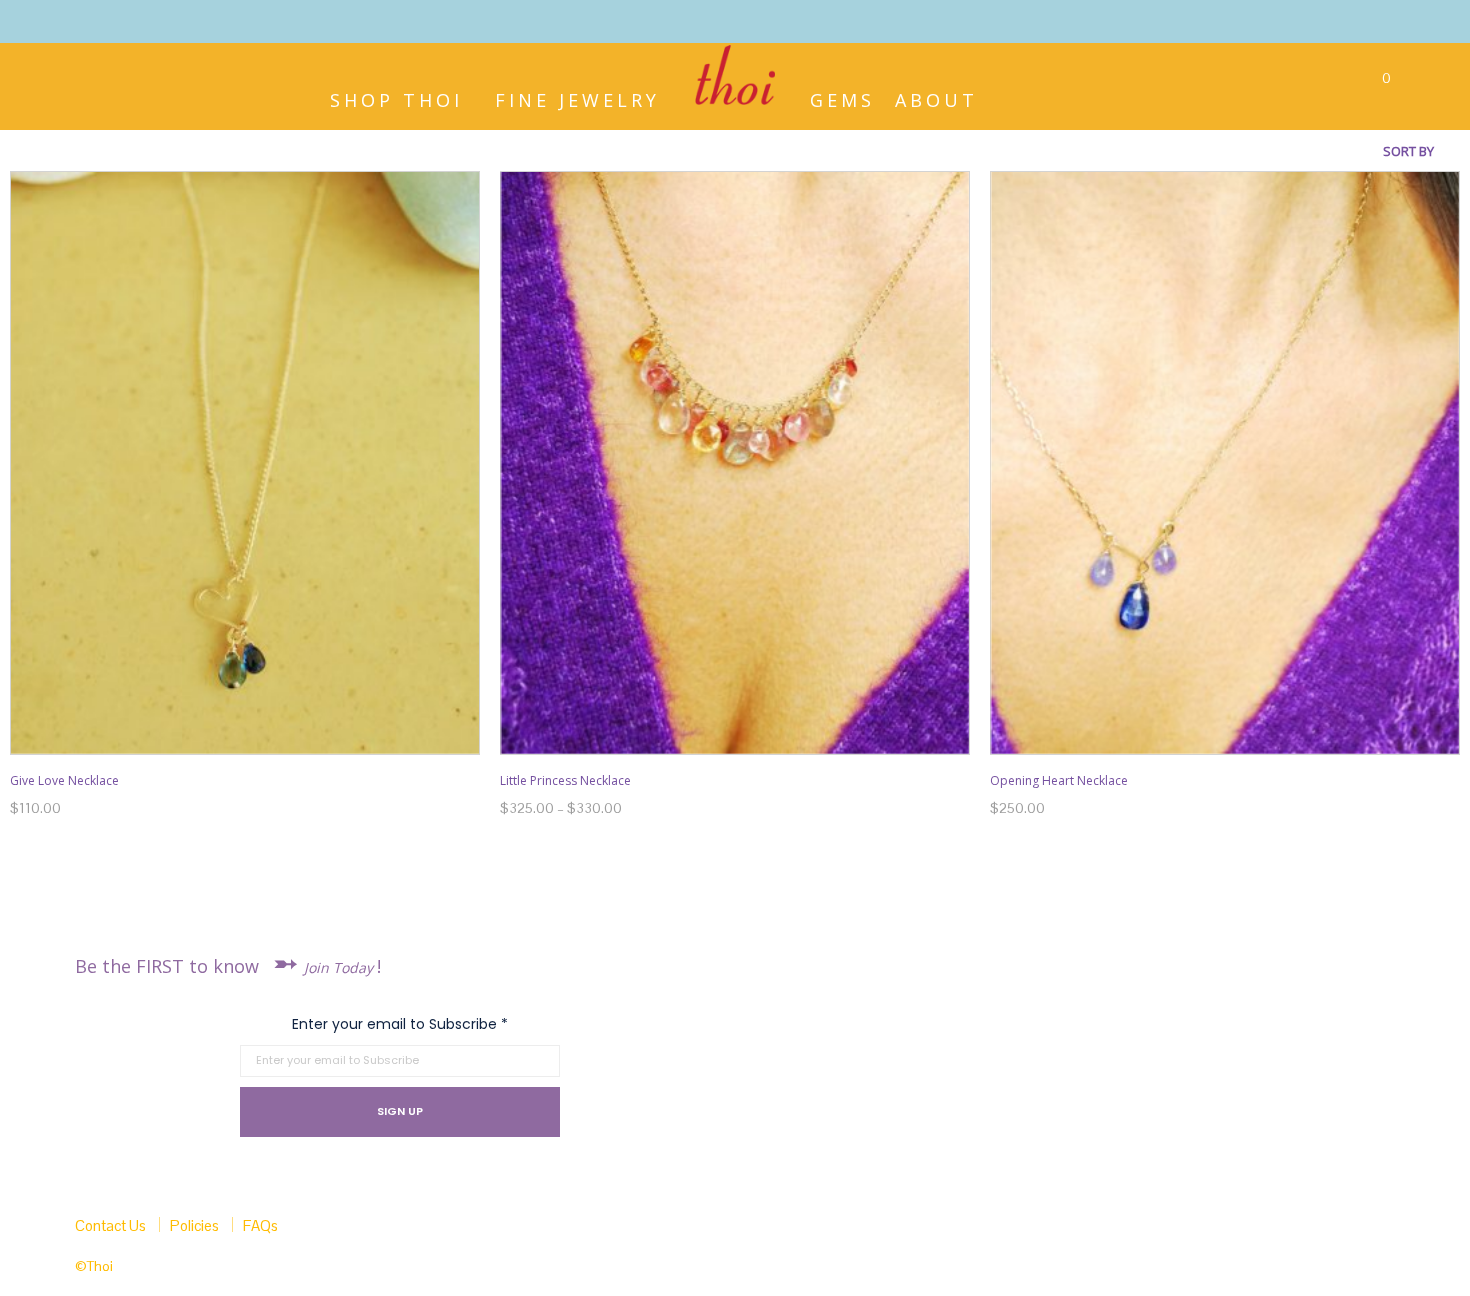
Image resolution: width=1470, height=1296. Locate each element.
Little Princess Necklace (565, 780)
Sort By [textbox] (1408, 151)
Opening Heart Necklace (1059, 780)
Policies (194, 1225)
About (936, 98)
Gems (842, 98)
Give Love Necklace (64, 780)
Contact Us (110, 1225)
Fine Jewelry (577, 98)
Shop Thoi (396, 98)
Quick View (254, 735)
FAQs (260, 1225)
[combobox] (1370, 151)
